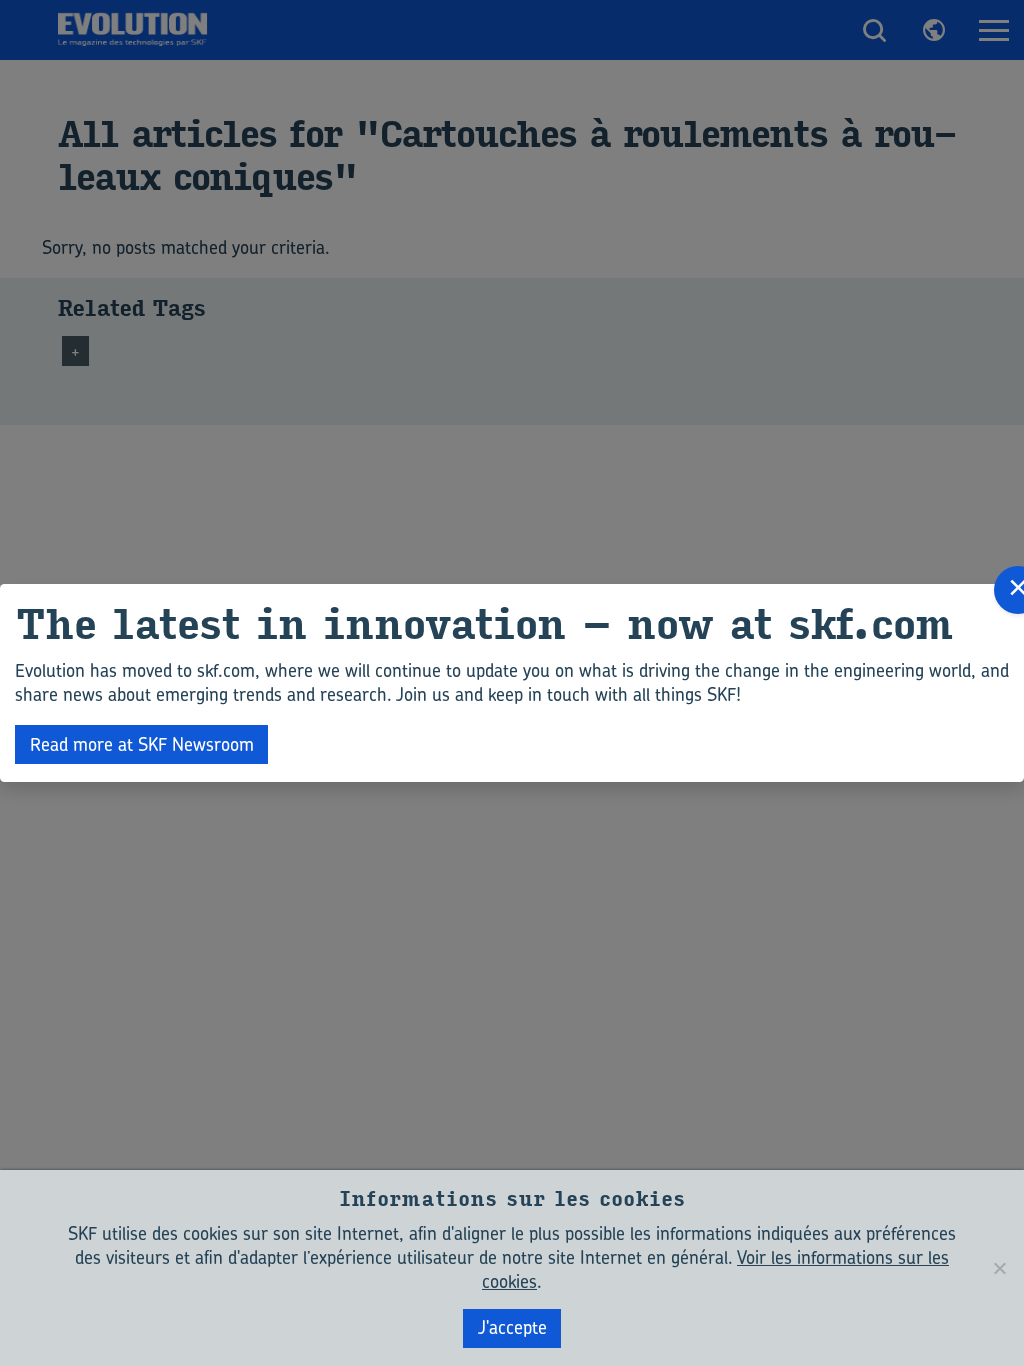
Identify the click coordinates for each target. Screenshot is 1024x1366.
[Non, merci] (999, 1268)
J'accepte (512, 1327)
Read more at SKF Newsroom (142, 744)
